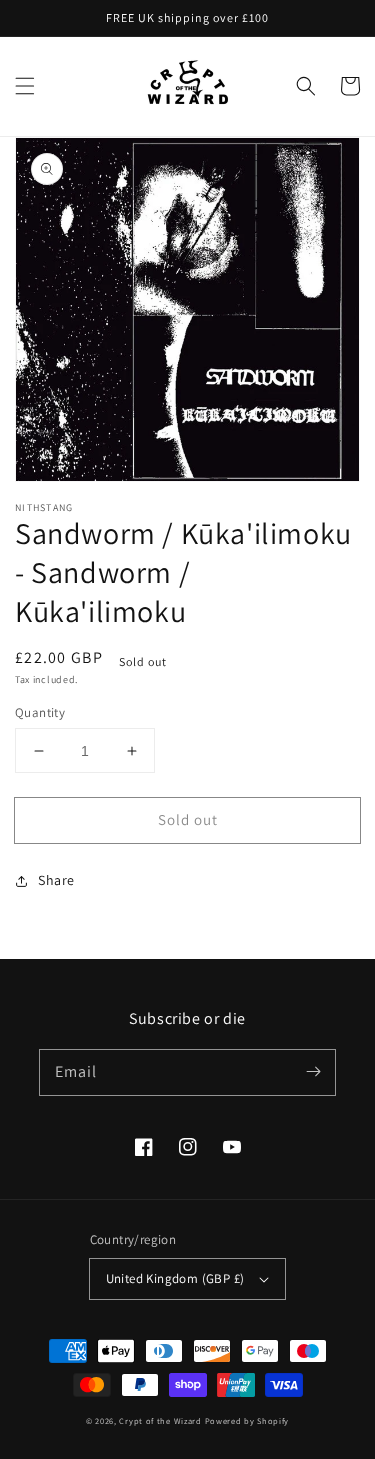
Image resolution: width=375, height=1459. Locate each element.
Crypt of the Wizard (160, 1420)
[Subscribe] (313, 1072)
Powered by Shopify (247, 1420)
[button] (25, 86)
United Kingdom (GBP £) (175, 1278)
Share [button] (56, 880)
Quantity (40, 712)
